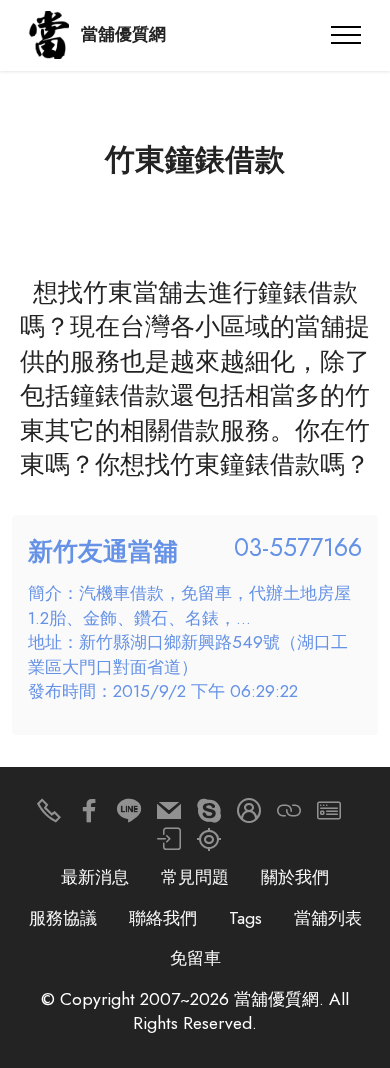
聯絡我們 (163, 918)
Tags (245, 918)
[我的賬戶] (169, 844)
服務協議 (63, 918)
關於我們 (295, 877)
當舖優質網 (123, 34)
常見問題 (195, 877)
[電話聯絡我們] (49, 815)
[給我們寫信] (169, 815)
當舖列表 (328, 918)
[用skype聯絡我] (209, 815)
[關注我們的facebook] (89, 815)
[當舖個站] (329, 815)
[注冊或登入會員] (249, 815)
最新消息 (95, 877)
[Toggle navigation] (346, 35)
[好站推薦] (289, 815)
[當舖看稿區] (209, 844)
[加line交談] (129, 815)
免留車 (195, 958)
